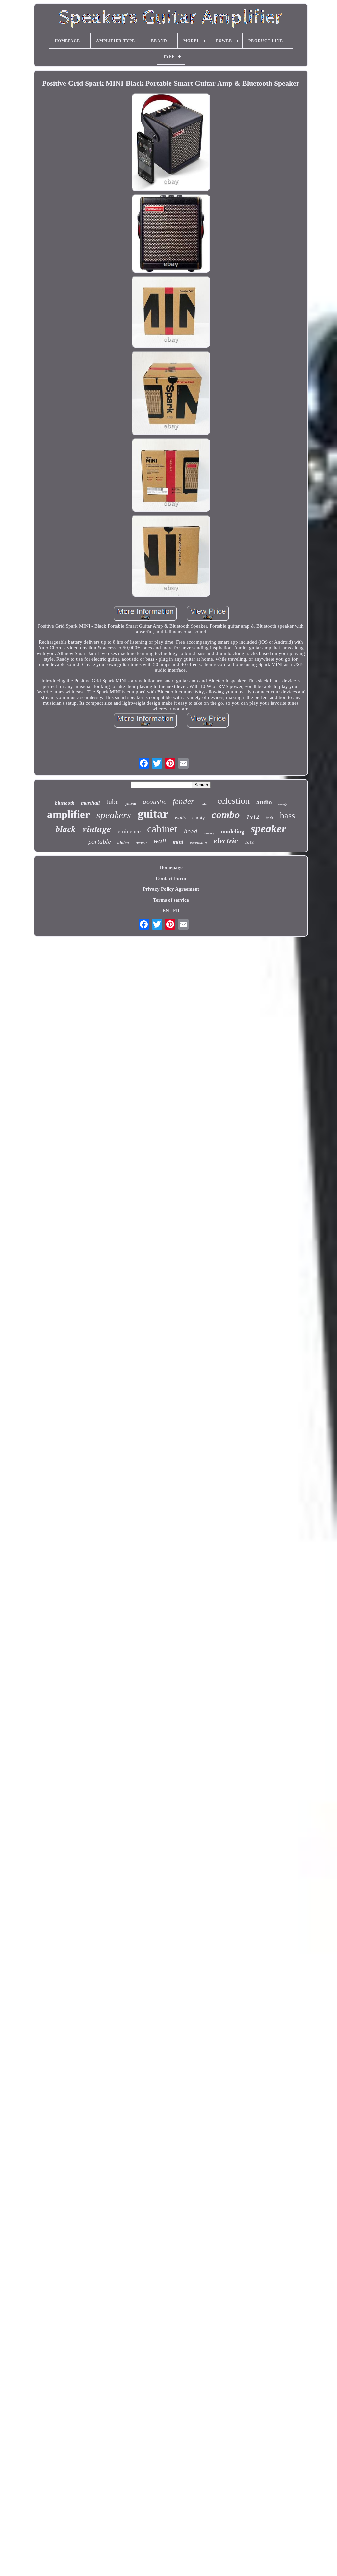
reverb (141, 842)
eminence (129, 831)
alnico (123, 842)
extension (198, 842)
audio (264, 802)
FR (176, 911)
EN (166, 911)
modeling (233, 831)
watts (180, 817)
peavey (209, 833)
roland (206, 804)
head (191, 832)
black (66, 829)
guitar (153, 814)
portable (100, 841)
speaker (268, 829)
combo (226, 814)
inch (270, 818)
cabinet (162, 829)
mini (178, 842)
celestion (233, 801)
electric (226, 841)
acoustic (155, 802)
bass (287, 815)
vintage (97, 828)
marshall (90, 803)
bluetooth (65, 803)
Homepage (171, 867)
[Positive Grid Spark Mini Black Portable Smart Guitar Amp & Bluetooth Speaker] (171, 143)
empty (199, 818)
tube (113, 802)
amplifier (68, 814)
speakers (114, 815)
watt (160, 841)
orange (283, 804)
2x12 (249, 842)
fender (183, 801)
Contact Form (171, 878)
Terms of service (171, 900)
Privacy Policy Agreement (171, 889)
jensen (131, 803)
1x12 (253, 817)
